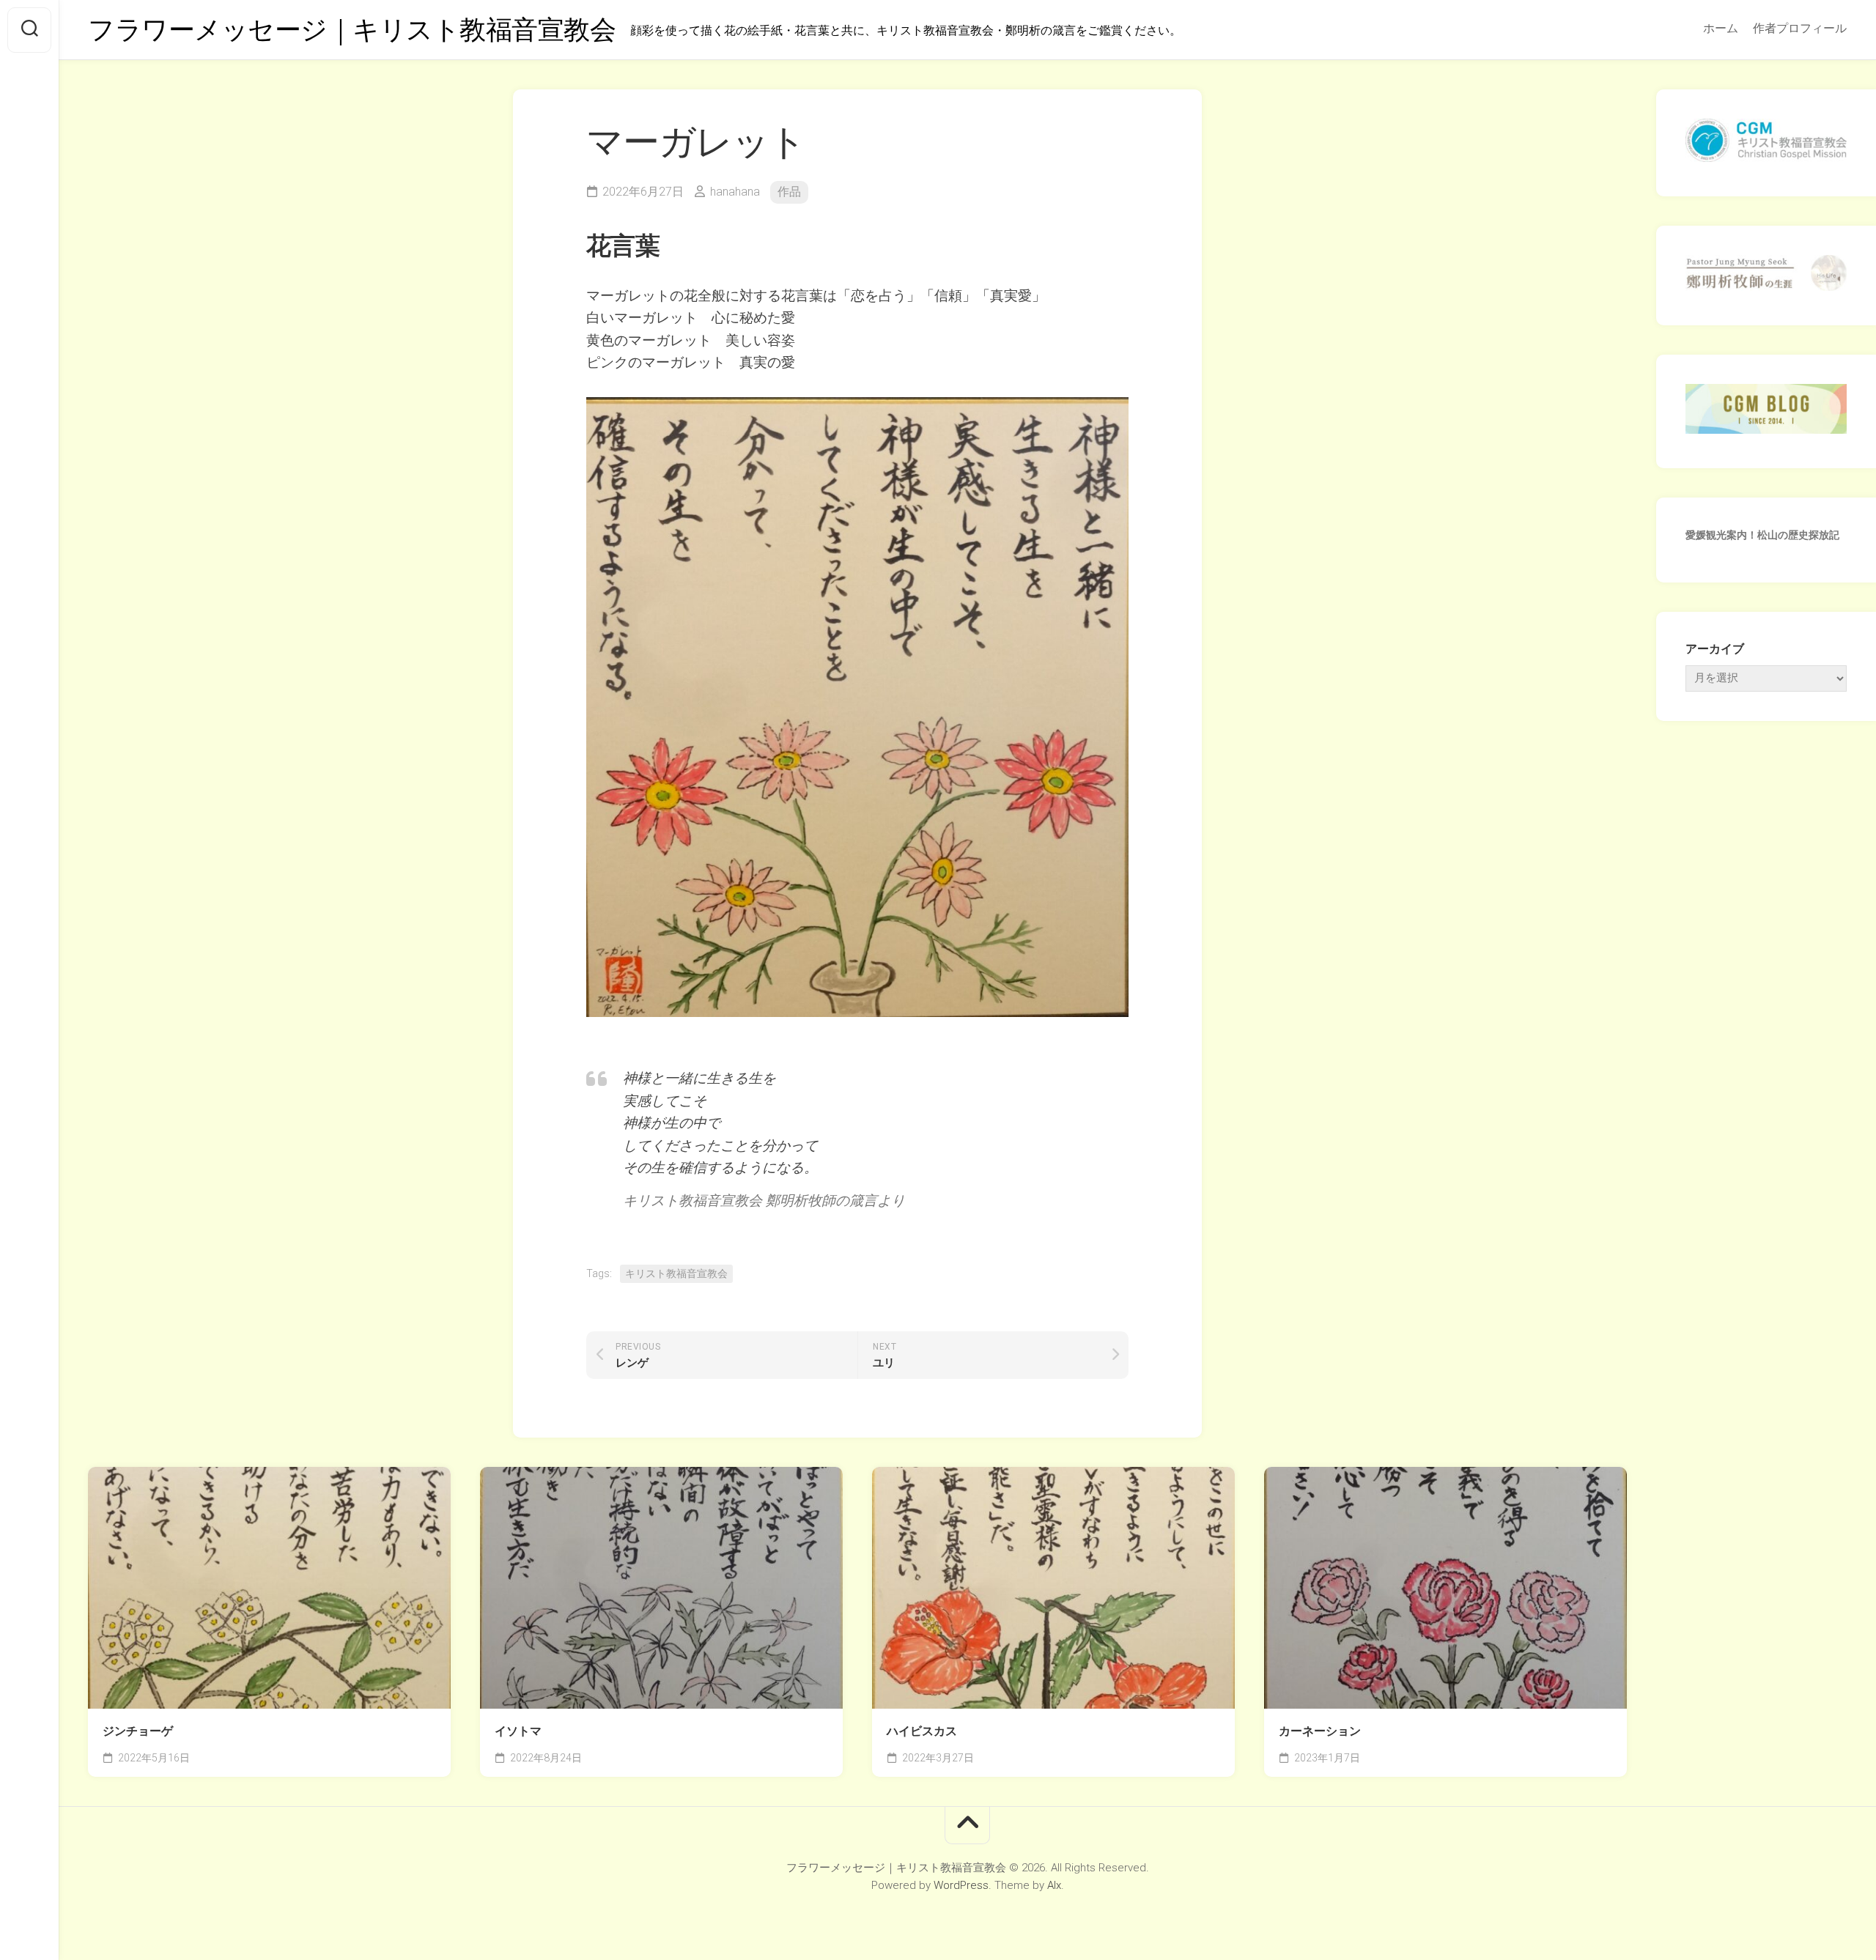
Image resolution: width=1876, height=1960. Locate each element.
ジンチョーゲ (138, 1731)
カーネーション (1320, 1731)
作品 (789, 192)
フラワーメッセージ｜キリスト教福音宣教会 (352, 30)
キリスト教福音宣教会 (676, 1273)
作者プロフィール (1800, 28)
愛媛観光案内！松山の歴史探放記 (1762, 535)
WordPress (961, 1885)
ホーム (1721, 28)
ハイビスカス (922, 1731)
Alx (1054, 1885)
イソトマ (518, 1731)
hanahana (735, 192)
